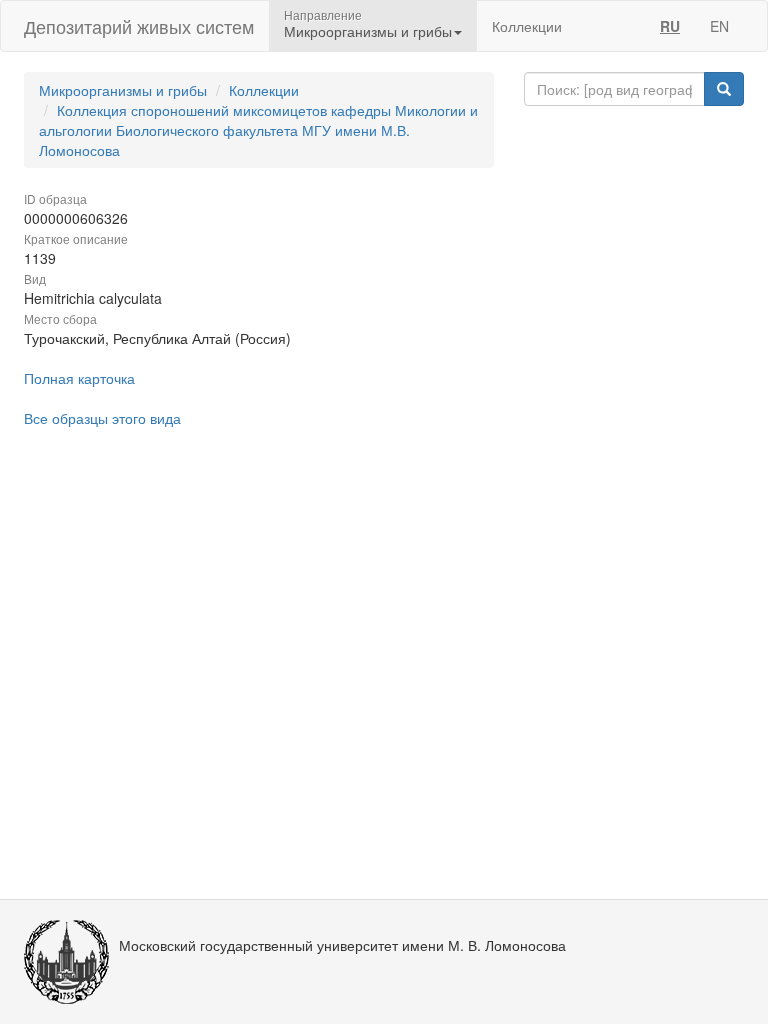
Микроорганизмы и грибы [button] (368, 31)
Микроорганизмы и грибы (123, 90)
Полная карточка (79, 378)
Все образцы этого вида (102, 418)
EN (719, 26)
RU (670, 26)
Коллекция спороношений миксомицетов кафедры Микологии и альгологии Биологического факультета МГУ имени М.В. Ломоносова (258, 130)
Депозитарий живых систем (139, 26)
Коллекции (527, 26)
